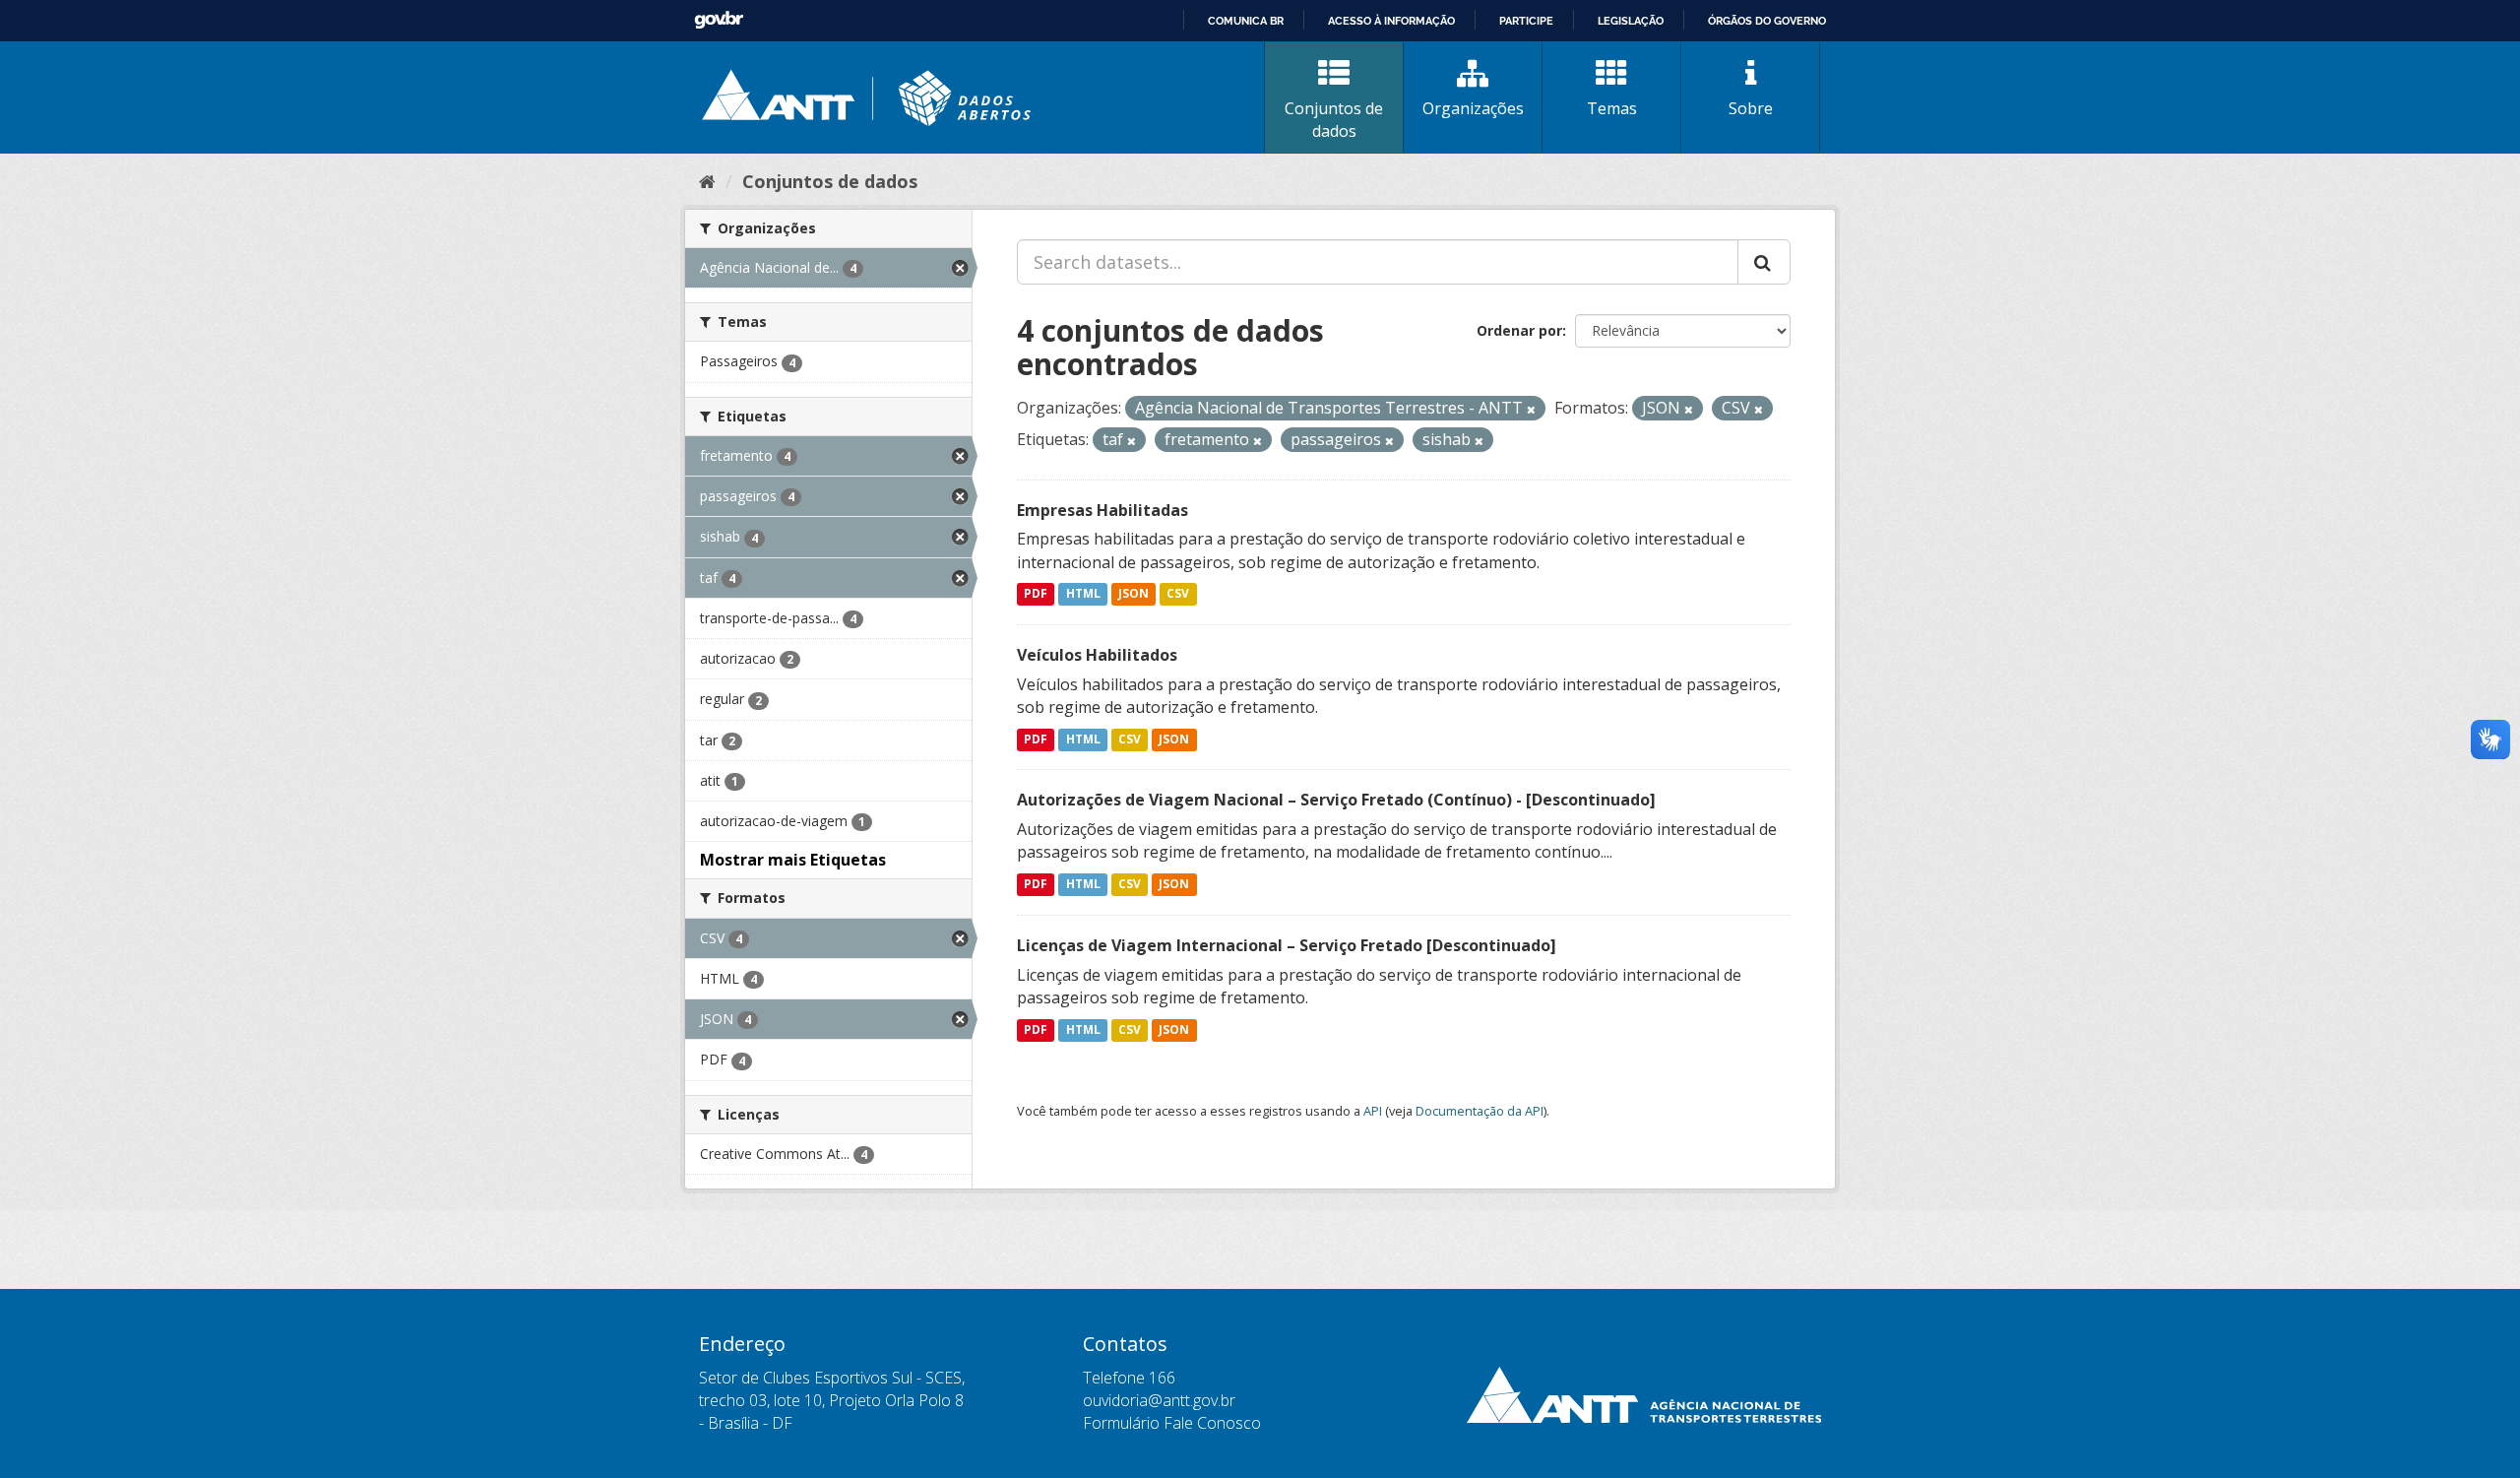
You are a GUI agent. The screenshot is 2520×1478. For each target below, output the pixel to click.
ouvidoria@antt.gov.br (1159, 1400)
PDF (1036, 594)
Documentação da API (1480, 1111)
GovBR (719, 20)
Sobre (1751, 108)
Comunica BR (1246, 21)
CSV (1178, 594)
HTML (1083, 594)
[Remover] (1531, 409)
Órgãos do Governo (1767, 21)
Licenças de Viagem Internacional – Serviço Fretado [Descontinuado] (1287, 945)
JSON (1134, 594)
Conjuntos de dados (1334, 120)
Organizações (1473, 108)
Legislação (1631, 21)
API (1373, 1111)
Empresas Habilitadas (1102, 510)
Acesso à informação (1391, 21)
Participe (1526, 21)
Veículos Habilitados (1097, 655)
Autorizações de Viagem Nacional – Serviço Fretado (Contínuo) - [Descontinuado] (1336, 800)
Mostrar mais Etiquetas (793, 860)
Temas (1612, 108)
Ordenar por (1519, 330)
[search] (1764, 262)
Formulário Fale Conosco (1172, 1423)
